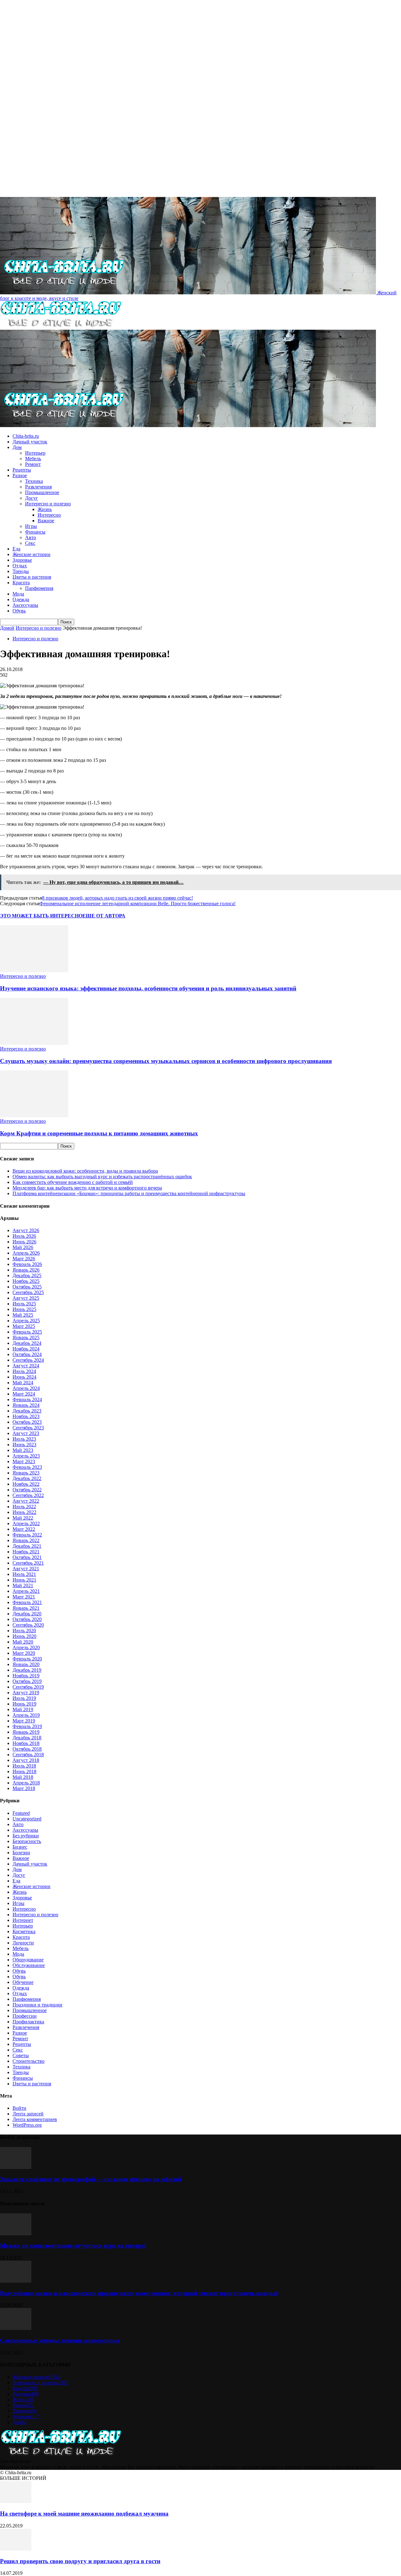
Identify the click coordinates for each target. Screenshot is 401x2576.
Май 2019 (23, 1709)
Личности (23, 1943)
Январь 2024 (26, 1405)
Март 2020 (24, 1653)
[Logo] (61, 327)
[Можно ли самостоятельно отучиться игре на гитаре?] (16, 2234)
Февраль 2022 (27, 1535)
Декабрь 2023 (27, 1411)
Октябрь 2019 (27, 1681)
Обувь (19, 611)
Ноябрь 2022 (26, 1484)
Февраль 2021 (27, 1602)
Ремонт (33, 464)
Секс (30, 543)
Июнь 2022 (24, 1512)
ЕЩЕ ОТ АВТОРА (104, 916)
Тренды (21, 571)
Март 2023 (24, 1461)
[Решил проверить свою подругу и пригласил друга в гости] (16, 2549)
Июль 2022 (24, 1507)
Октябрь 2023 (27, 1422)
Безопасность (27, 1841)
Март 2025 (24, 1326)
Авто (31, 537)
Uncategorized (27, 1819)
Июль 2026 (24, 1236)
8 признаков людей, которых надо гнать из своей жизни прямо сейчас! (117, 898)
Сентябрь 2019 (28, 1687)
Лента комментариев (35, 2119)
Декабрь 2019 (27, 1670)
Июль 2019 (24, 1698)
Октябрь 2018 (27, 1749)
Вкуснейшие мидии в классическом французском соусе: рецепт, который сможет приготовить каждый (139, 2293)
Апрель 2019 (26, 1715)
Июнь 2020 (24, 1636)
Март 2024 (24, 1394)
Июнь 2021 (24, 1580)
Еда (16, 549)
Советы (21, 2055)
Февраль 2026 (27, 1264)
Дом (17, 447)
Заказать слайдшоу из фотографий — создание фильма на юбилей (91, 2179)
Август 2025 (26, 1298)
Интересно (49, 515)
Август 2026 (26, 1230)
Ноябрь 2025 (26, 1281)
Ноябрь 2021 (26, 1552)
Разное (20, 475)
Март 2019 (24, 1721)
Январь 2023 (26, 1473)
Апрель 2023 (26, 1456)
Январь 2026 (26, 1270)
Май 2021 (23, 1585)
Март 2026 (24, 1259)
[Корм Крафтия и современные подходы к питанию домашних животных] (34, 1115)
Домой (7, 628)
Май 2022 (23, 1518)
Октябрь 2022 (27, 1490)
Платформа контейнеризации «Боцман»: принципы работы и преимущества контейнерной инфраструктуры (129, 1193)
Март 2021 (24, 1597)
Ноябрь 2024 (26, 1349)
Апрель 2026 (26, 1253)
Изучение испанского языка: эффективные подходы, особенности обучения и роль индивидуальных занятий (148, 988)
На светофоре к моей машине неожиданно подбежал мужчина (84, 2514)
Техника (34, 481)
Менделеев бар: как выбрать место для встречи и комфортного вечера (87, 1188)
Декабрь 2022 (27, 1478)
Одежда (21, 599)
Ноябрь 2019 (26, 1676)
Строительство (29, 2061)
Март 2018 (24, 1788)
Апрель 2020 (26, 1647)
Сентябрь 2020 (28, 1625)
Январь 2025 (26, 1337)
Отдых (20, 566)
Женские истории (31, 554)
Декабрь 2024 (27, 1343)
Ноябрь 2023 (26, 1416)
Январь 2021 (26, 1608)
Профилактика (28, 2022)
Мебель (33, 459)
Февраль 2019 (27, 1726)
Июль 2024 (24, 1371)
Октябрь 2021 (27, 1557)
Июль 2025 (24, 1304)
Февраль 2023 (27, 1467)
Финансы (35, 532)
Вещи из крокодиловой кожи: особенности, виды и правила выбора (85, 1171)
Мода (18, 594)
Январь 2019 (26, 1732)
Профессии (25, 2016)
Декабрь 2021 (27, 1546)
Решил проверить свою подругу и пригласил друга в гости (80, 2561)
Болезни (21, 1853)
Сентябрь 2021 (28, 1563)
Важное (46, 521)
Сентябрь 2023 (28, 1428)
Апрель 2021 (26, 1591)
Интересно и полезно (48, 504)
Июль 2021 (24, 1574)
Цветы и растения (32, 577)
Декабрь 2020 (27, 1614)
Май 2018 (23, 1777)
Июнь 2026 (24, 1242)
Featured (21, 1813)
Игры (31, 526)
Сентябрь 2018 (28, 1755)
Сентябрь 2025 (28, 1292)
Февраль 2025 (27, 1332)
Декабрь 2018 (27, 1738)
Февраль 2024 (27, 1399)
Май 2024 (23, 1383)
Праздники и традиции (37, 2005)
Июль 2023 (24, 1439)
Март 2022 (24, 1529)
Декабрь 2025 (27, 1275)
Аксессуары (25, 605)
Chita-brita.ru (26, 436)
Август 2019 (26, 1693)
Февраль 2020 (27, 1659)
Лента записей (28, 2114)
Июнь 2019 (24, 1704)
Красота (21, 583)
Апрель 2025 (26, 1321)
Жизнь (45, 509)
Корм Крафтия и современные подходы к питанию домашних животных (99, 1133)
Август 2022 (26, 1501)
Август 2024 (26, 1366)
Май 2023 (23, 1450)
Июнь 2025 (24, 1309)
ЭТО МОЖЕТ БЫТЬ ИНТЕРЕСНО (41, 916)
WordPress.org (27, 2125)
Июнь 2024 (24, 1377)
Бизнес (20, 1847)
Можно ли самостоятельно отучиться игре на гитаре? (73, 2246)
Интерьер (35, 453)
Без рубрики (26, 1836)
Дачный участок (30, 442)
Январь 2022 (26, 1540)
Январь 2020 (26, 1664)
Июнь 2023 (24, 1445)
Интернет (23, 1920)
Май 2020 (23, 1642)
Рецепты (22, 470)
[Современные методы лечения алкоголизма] (16, 2328)
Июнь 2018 (24, 1771)
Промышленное (42, 492)
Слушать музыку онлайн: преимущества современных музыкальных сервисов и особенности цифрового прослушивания (166, 1061)
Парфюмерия (39, 588)
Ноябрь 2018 (26, 1743)
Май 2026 (23, 1247)
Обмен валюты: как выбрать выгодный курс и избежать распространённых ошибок (102, 1177)
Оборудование (28, 1960)
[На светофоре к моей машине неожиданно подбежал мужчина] (16, 2501)
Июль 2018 (24, 1766)
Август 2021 (26, 1569)
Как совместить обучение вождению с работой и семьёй (73, 1182)
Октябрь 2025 (27, 1287)
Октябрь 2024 (27, 1354)
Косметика (24, 1931)
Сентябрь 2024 (28, 1360)
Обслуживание (29, 1965)
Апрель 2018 (26, 1783)
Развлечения (38, 487)
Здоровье (22, 560)
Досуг (31, 498)
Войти (19, 2108)
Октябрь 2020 (27, 1619)
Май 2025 (23, 1315)
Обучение (23, 1982)
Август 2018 (26, 1760)
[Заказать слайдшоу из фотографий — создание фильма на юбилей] (16, 2167)
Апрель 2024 (26, 1388)
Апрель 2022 (26, 1523)
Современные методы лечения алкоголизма (60, 2340)
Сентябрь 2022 (28, 1495)
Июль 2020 (24, 1631)
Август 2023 (26, 1433)
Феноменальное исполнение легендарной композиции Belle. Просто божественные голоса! (138, 903)
